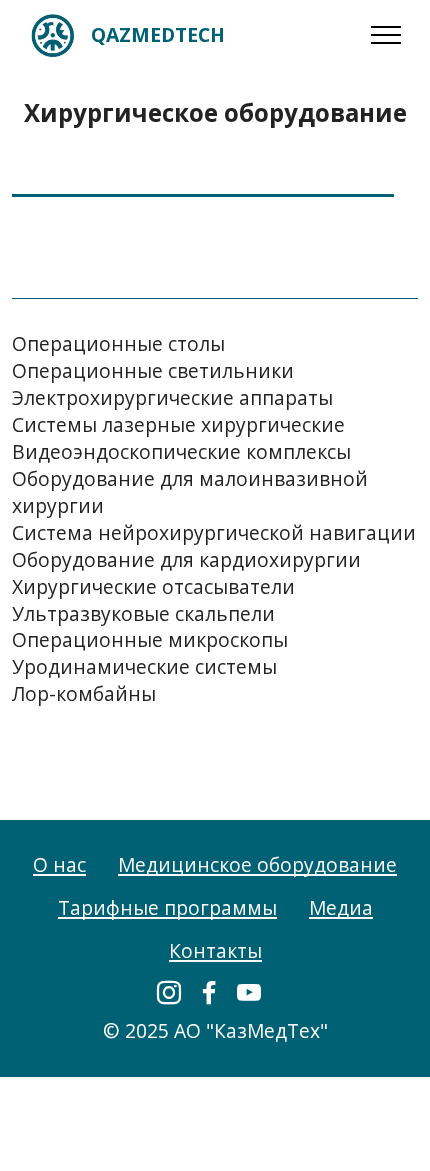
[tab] (203, 179)
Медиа (341, 907)
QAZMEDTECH (158, 34)
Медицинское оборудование (257, 864)
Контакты (215, 950)
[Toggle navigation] (386, 35)
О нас (59, 864)
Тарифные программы (167, 907)
